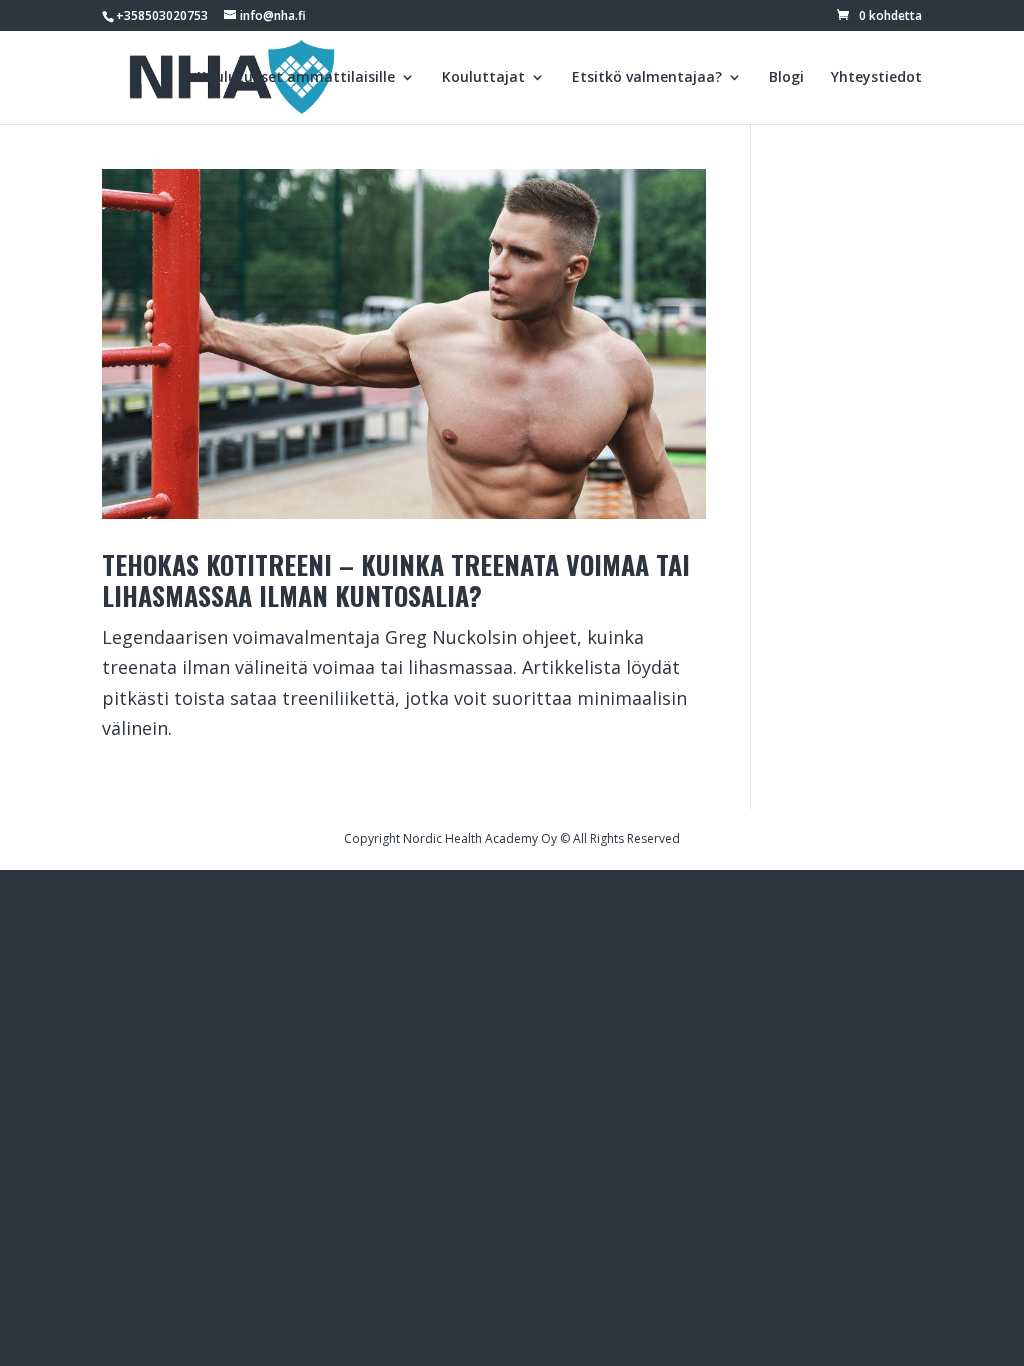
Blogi (786, 78)
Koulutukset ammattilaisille (296, 78)
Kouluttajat (483, 78)
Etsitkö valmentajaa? (647, 78)
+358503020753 (162, 15)
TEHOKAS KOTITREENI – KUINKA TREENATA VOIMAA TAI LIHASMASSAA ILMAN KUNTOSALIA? (396, 580)
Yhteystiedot (876, 78)
